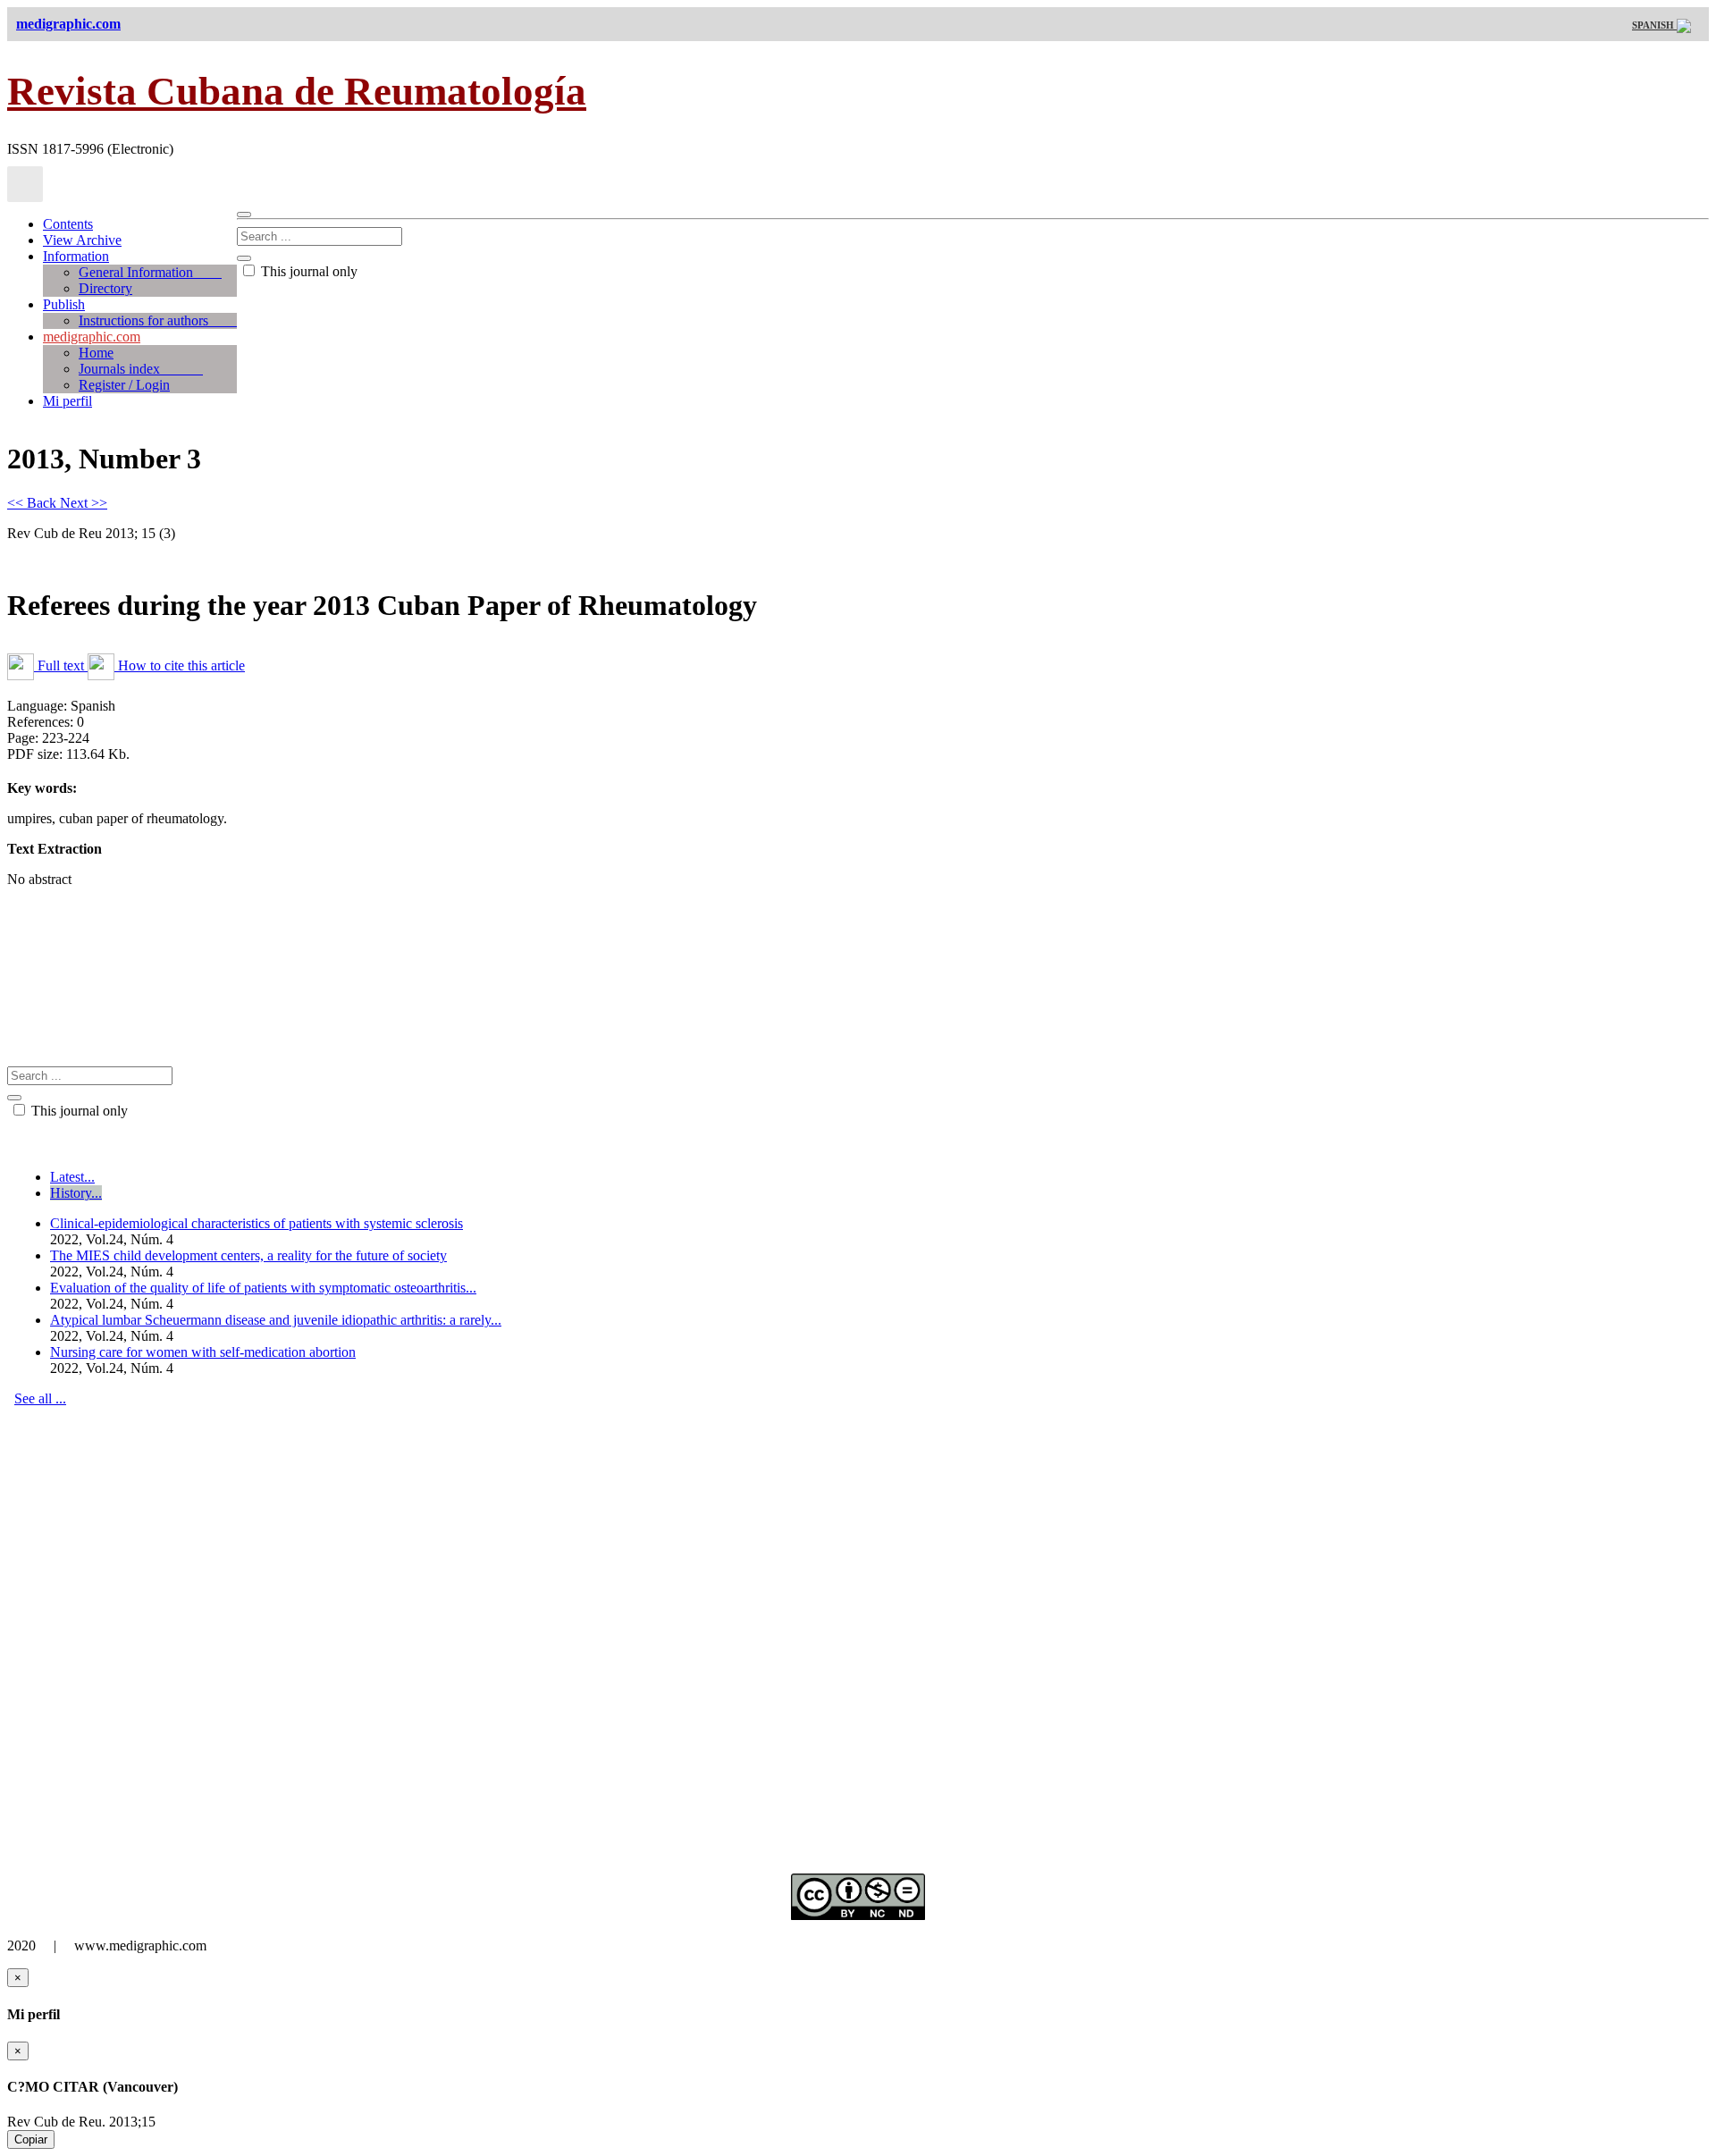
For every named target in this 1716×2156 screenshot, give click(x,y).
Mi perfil (67, 401)
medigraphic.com (92, 337)
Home (96, 353)
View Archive (82, 240)
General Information (150, 272)
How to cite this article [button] (180, 665)
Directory (105, 288)
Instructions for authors (158, 320)
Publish (64, 304)
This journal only (307, 271)
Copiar (31, 2139)
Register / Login (124, 385)
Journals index (141, 369)
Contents (68, 224)
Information (76, 256)
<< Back (34, 503)
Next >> (84, 503)
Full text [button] (61, 665)
